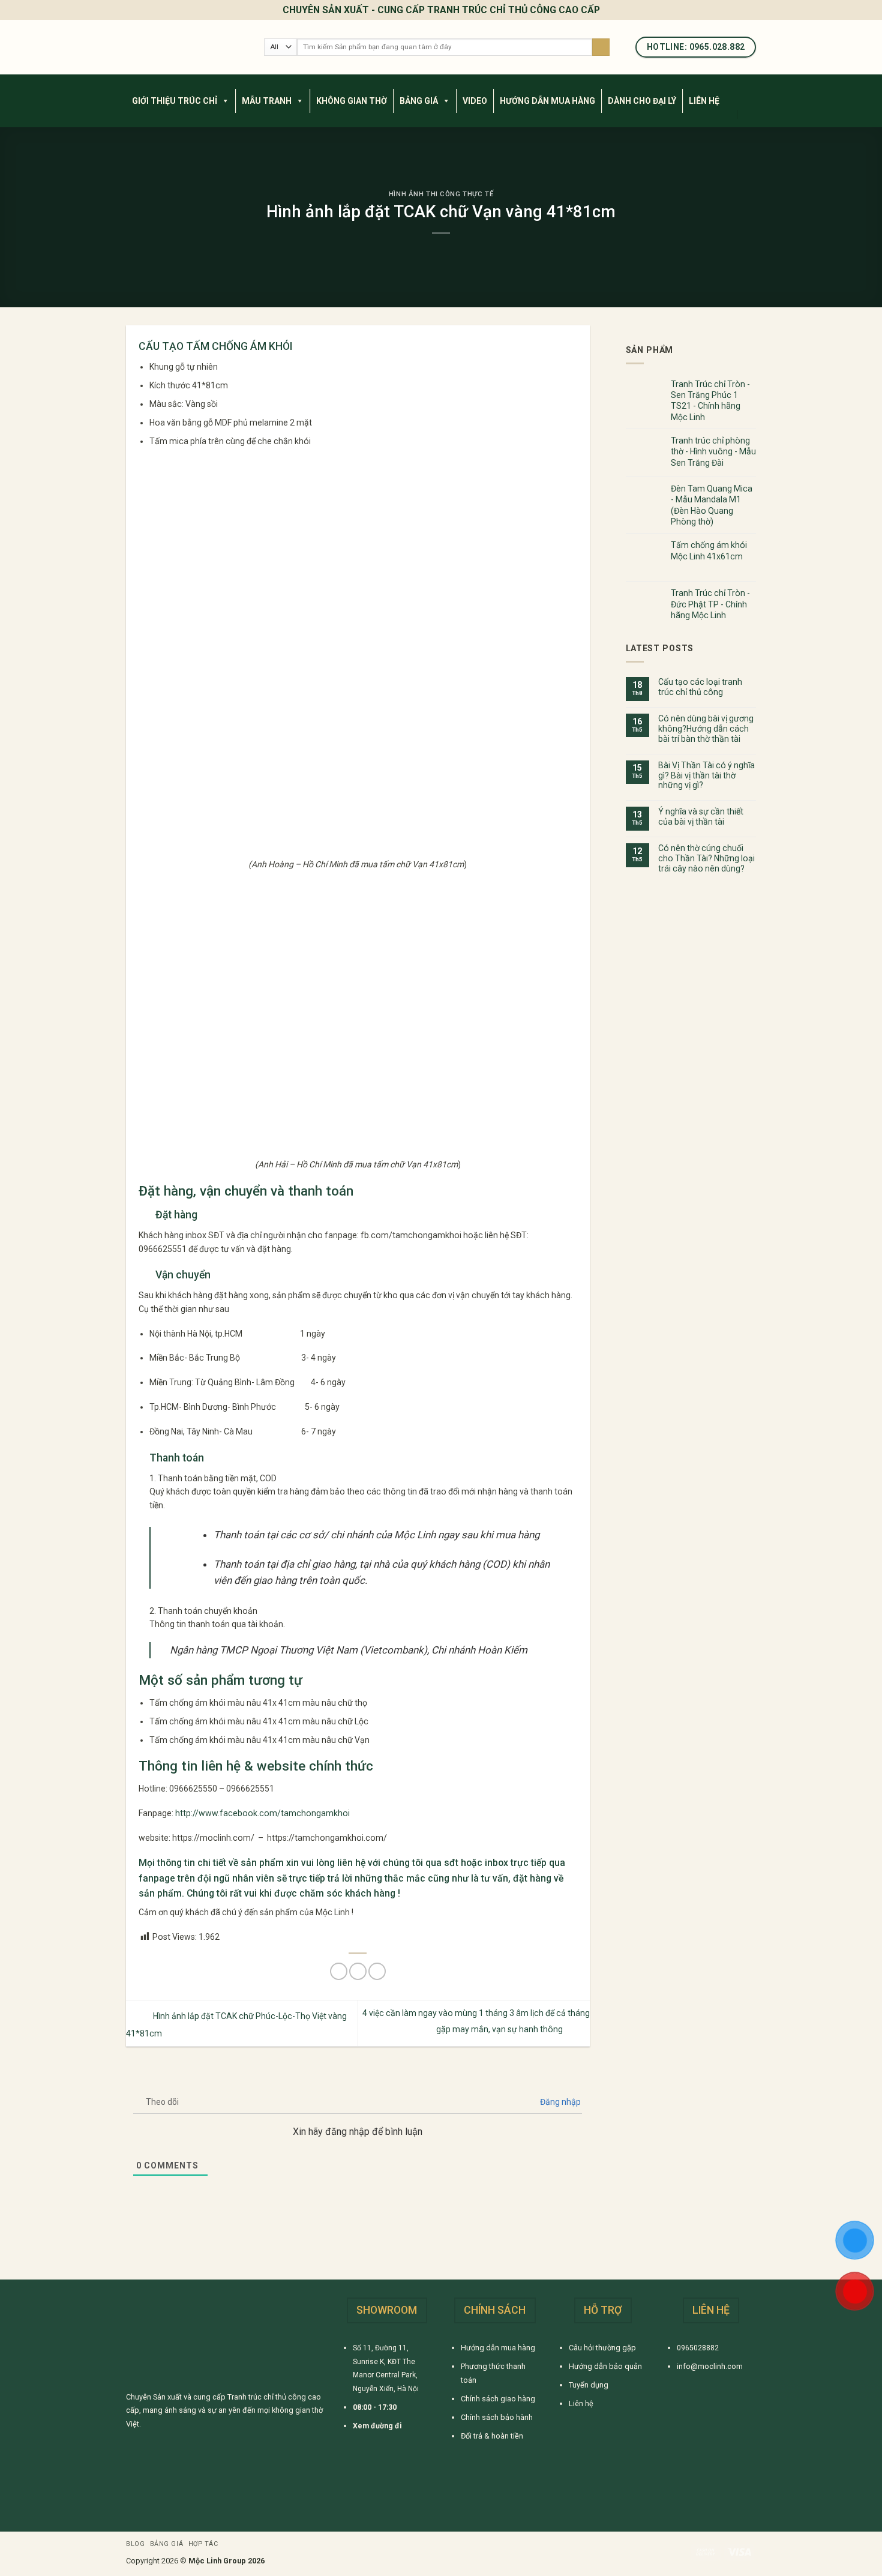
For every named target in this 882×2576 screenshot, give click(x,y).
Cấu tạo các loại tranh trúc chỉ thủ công (700, 687)
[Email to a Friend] (358, 1971)
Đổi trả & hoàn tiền (492, 2436)
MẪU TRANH (267, 101)
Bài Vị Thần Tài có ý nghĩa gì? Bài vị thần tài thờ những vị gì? (706, 775)
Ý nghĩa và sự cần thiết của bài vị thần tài (701, 817)
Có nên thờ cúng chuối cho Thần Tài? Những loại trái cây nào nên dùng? (706, 858)
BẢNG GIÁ (419, 101)
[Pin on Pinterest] (377, 1971)
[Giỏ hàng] (750, 114)
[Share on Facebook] (339, 1971)
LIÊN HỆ (704, 101)
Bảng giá (166, 2544)
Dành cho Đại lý (642, 101)
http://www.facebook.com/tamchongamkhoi (262, 1813)
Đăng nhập (559, 2102)
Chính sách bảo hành (497, 2417)
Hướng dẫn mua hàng (498, 2348)
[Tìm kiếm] (601, 47)
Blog (135, 2544)
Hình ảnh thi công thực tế (441, 194)
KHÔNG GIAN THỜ (352, 101)
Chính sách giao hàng (498, 2399)
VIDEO (475, 101)
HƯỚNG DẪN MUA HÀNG (547, 101)
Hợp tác (203, 2544)
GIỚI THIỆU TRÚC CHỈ (175, 101)
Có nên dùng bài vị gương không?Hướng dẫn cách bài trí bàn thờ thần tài (706, 729)
